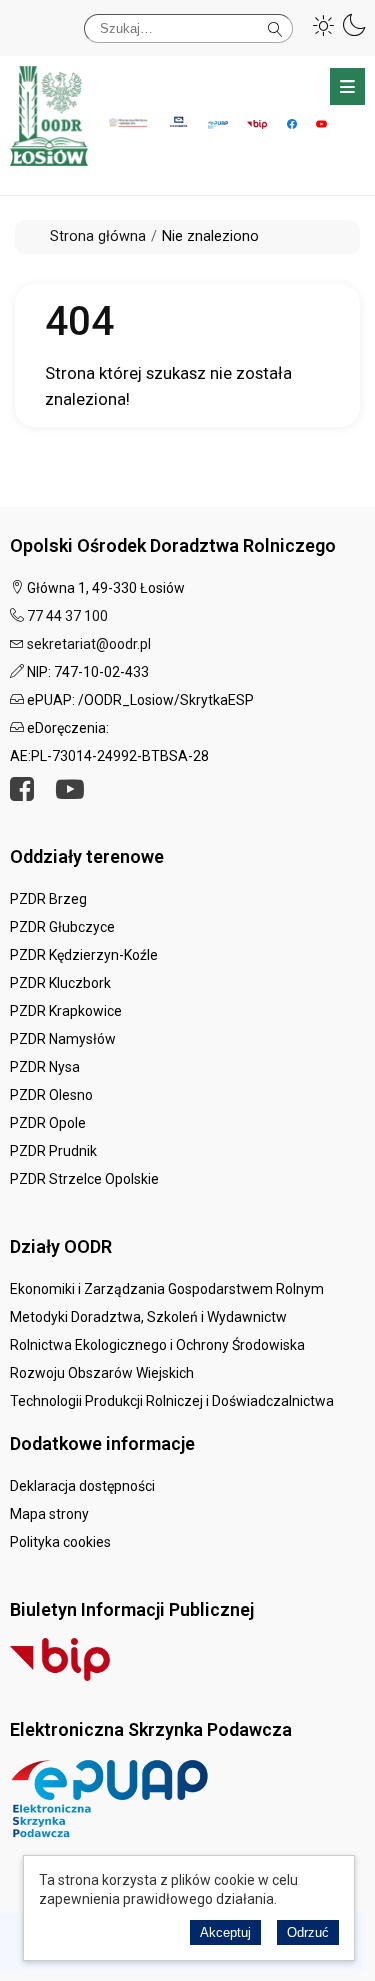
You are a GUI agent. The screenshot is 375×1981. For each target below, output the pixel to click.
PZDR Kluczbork (60, 983)
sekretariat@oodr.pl (89, 644)
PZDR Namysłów (63, 1039)
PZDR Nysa (45, 1067)
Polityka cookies (60, 1542)
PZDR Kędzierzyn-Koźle (84, 955)
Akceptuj (225, 1932)
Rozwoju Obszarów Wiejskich (102, 1373)
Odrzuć (308, 1932)
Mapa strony (49, 1514)
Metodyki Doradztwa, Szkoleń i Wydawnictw (148, 1317)
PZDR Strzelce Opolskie (84, 1179)
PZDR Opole (48, 1123)
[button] (324, 25)
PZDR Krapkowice (66, 1011)
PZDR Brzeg (48, 899)
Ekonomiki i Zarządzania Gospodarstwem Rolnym (167, 1289)
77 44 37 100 (67, 616)
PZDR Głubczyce (62, 927)
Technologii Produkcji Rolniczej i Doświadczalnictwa (172, 1401)
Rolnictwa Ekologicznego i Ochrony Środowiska (157, 1345)
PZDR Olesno (51, 1095)
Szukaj (275, 25)
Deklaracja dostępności (82, 1486)
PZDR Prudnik (53, 1151)
